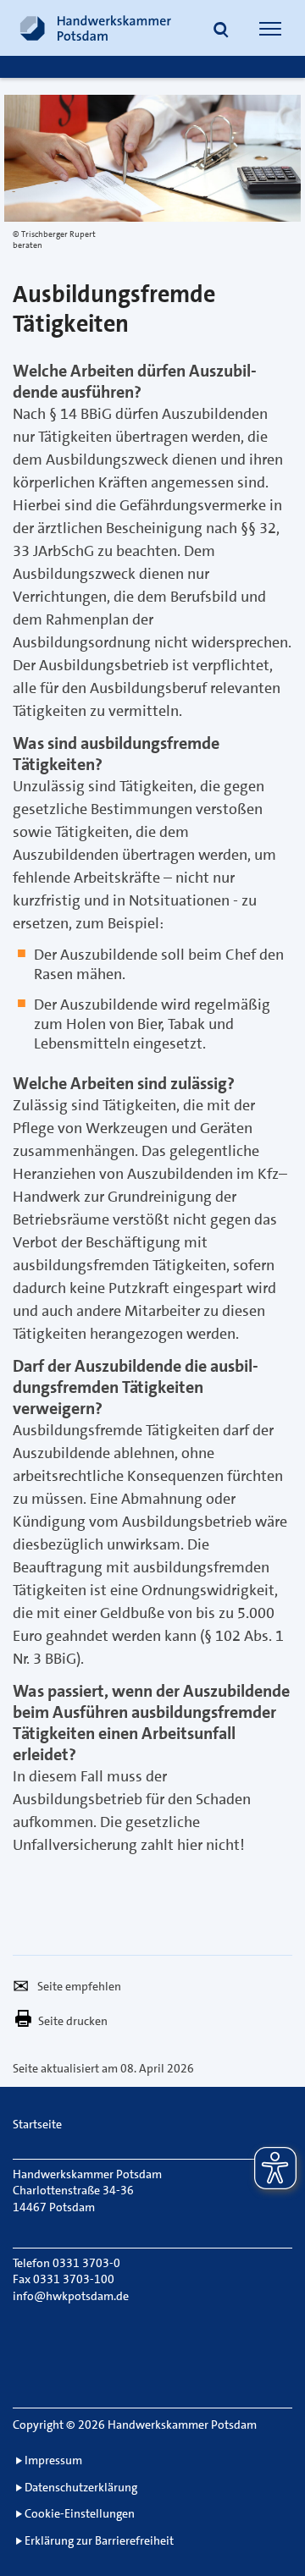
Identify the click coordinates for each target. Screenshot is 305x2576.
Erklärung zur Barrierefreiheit (99, 2540)
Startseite (37, 2124)
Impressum (53, 2460)
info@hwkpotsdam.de (71, 2296)
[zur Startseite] (96, 28)
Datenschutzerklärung (81, 2487)
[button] (221, 30)
